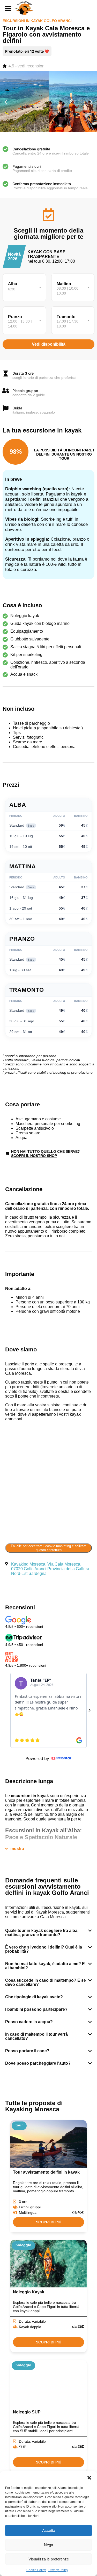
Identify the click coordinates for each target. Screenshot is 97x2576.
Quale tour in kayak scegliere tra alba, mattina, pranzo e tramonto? (42, 1933)
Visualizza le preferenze (49, 2559)
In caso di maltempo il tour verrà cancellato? (36, 2036)
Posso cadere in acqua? (29, 2022)
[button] (89, 2478)
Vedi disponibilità (49, 344)
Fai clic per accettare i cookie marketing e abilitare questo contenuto (49, 1548)
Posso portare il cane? (27, 2051)
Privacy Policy (58, 2570)
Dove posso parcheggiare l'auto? (38, 2063)
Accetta (49, 2530)
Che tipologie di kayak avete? (34, 1997)
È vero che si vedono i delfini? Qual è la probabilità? (44, 1949)
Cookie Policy (36, 2570)
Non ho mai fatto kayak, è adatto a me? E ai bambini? (45, 1966)
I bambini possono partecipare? (36, 2009)
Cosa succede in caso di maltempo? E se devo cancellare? (46, 1982)
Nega (48, 2545)
